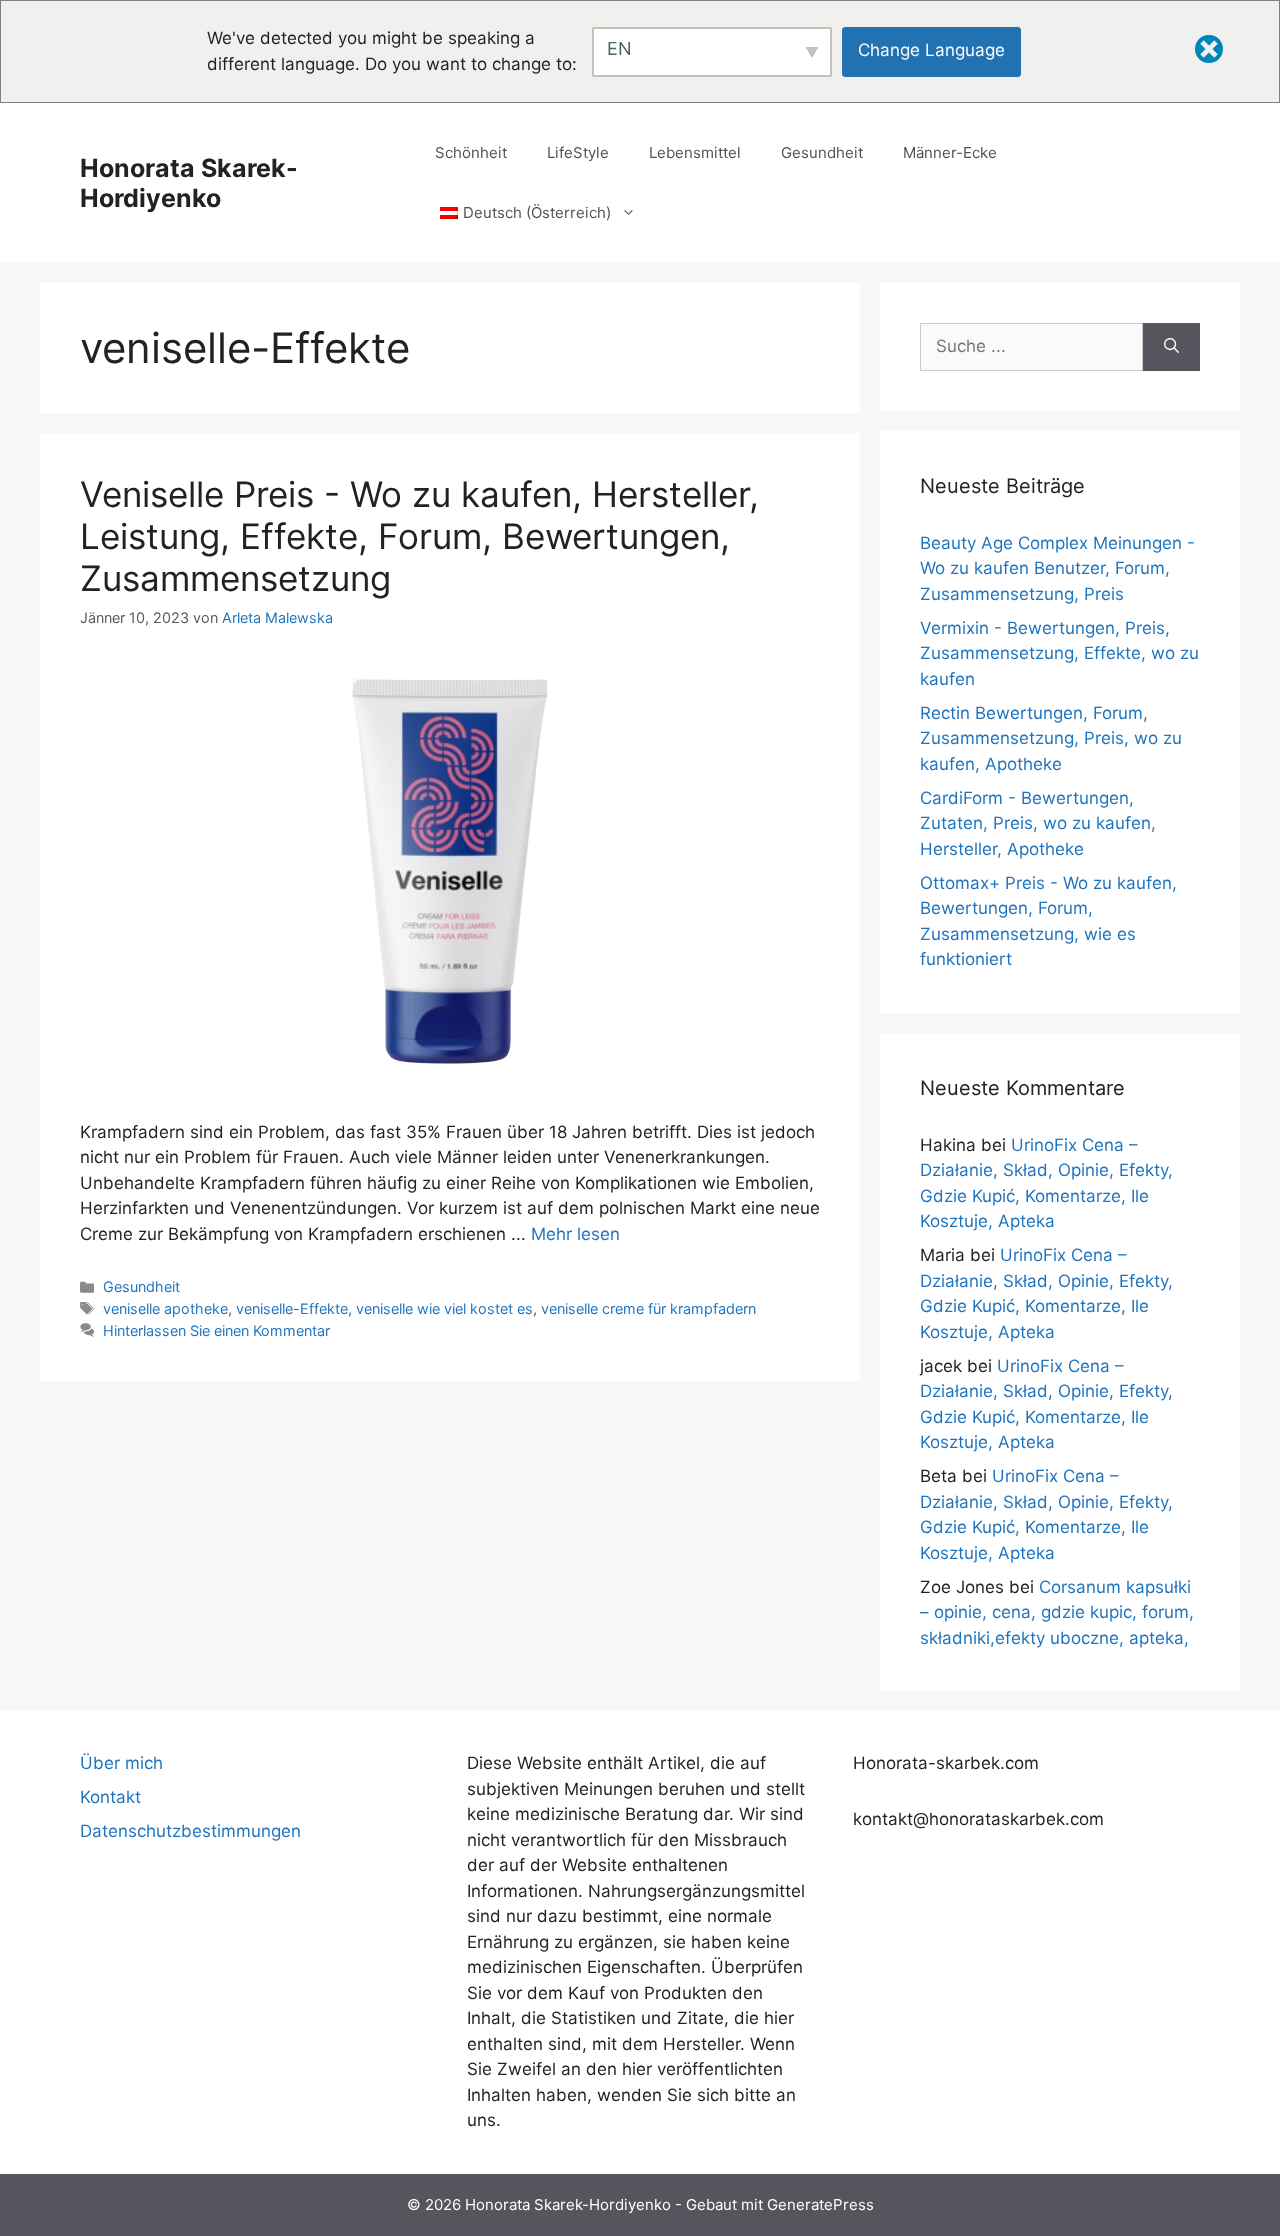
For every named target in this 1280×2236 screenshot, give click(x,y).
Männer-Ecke (950, 152)
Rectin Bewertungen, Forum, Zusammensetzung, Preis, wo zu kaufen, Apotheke (1051, 738)
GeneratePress (820, 2204)
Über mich (121, 1763)
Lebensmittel (695, 152)
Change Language (931, 50)
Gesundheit (822, 152)
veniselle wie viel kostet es (444, 1308)
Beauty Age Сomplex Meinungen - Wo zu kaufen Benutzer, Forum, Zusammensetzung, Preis (1057, 568)
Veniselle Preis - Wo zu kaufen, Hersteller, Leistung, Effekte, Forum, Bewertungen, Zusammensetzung (419, 536)
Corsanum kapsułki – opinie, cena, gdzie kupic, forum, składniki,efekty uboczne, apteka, (1057, 1612)
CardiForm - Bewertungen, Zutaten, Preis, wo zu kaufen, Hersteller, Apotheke (1038, 823)
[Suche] (1171, 347)
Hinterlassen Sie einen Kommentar (216, 1330)
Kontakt (110, 1797)
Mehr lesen (575, 1234)
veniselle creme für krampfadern (648, 1308)
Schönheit (471, 152)
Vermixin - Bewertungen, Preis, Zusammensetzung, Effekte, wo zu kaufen (1059, 653)
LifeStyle (578, 152)
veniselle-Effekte (292, 1308)
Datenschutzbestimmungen (190, 1831)
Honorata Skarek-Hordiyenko (189, 183)
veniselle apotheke (165, 1308)
